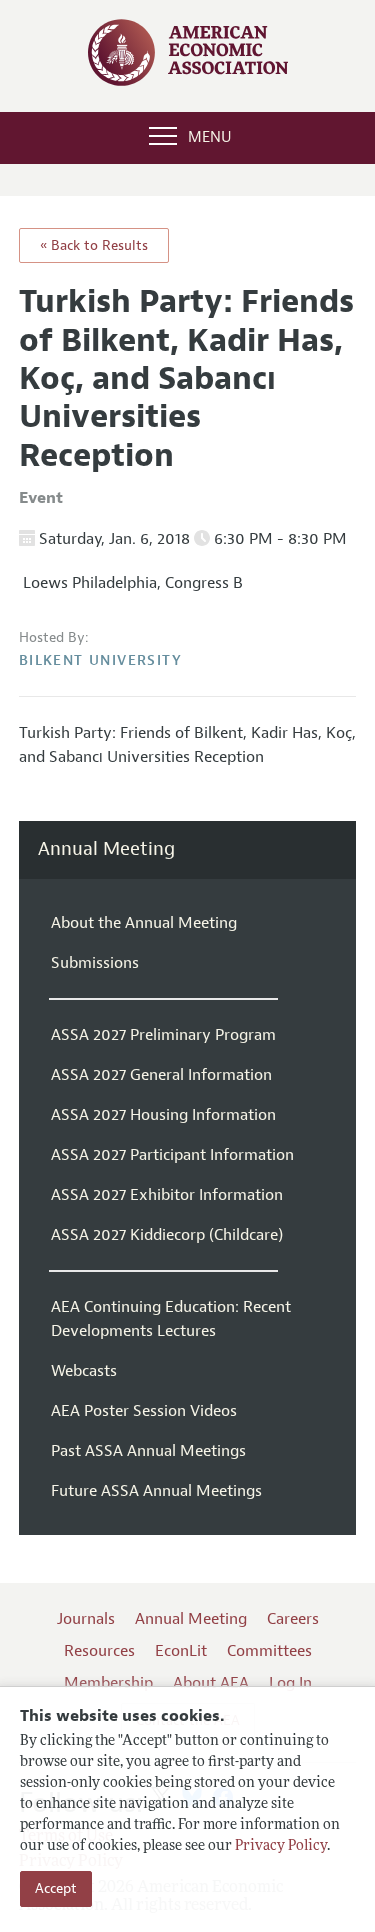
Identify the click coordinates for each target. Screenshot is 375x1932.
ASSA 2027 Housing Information (163, 1115)
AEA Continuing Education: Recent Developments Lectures (171, 1319)
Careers (293, 1619)
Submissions (95, 963)
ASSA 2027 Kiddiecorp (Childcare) (167, 1235)
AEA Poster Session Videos (144, 1411)
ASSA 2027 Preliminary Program (163, 1035)
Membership (108, 1683)
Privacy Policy (281, 1846)
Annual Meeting (106, 849)
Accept (56, 1888)
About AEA (211, 1683)
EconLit (181, 1651)
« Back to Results (94, 245)
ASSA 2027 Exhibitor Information (167, 1195)
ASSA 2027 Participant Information (172, 1155)
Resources (99, 1651)
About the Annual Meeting (144, 923)
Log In (290, 1683)
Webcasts (84, 1371)
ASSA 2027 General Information (161, 1075)
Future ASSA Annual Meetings (156, 1491)
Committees (269, 1651)
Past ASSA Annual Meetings (148, 1451)
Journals (86, 1619)
